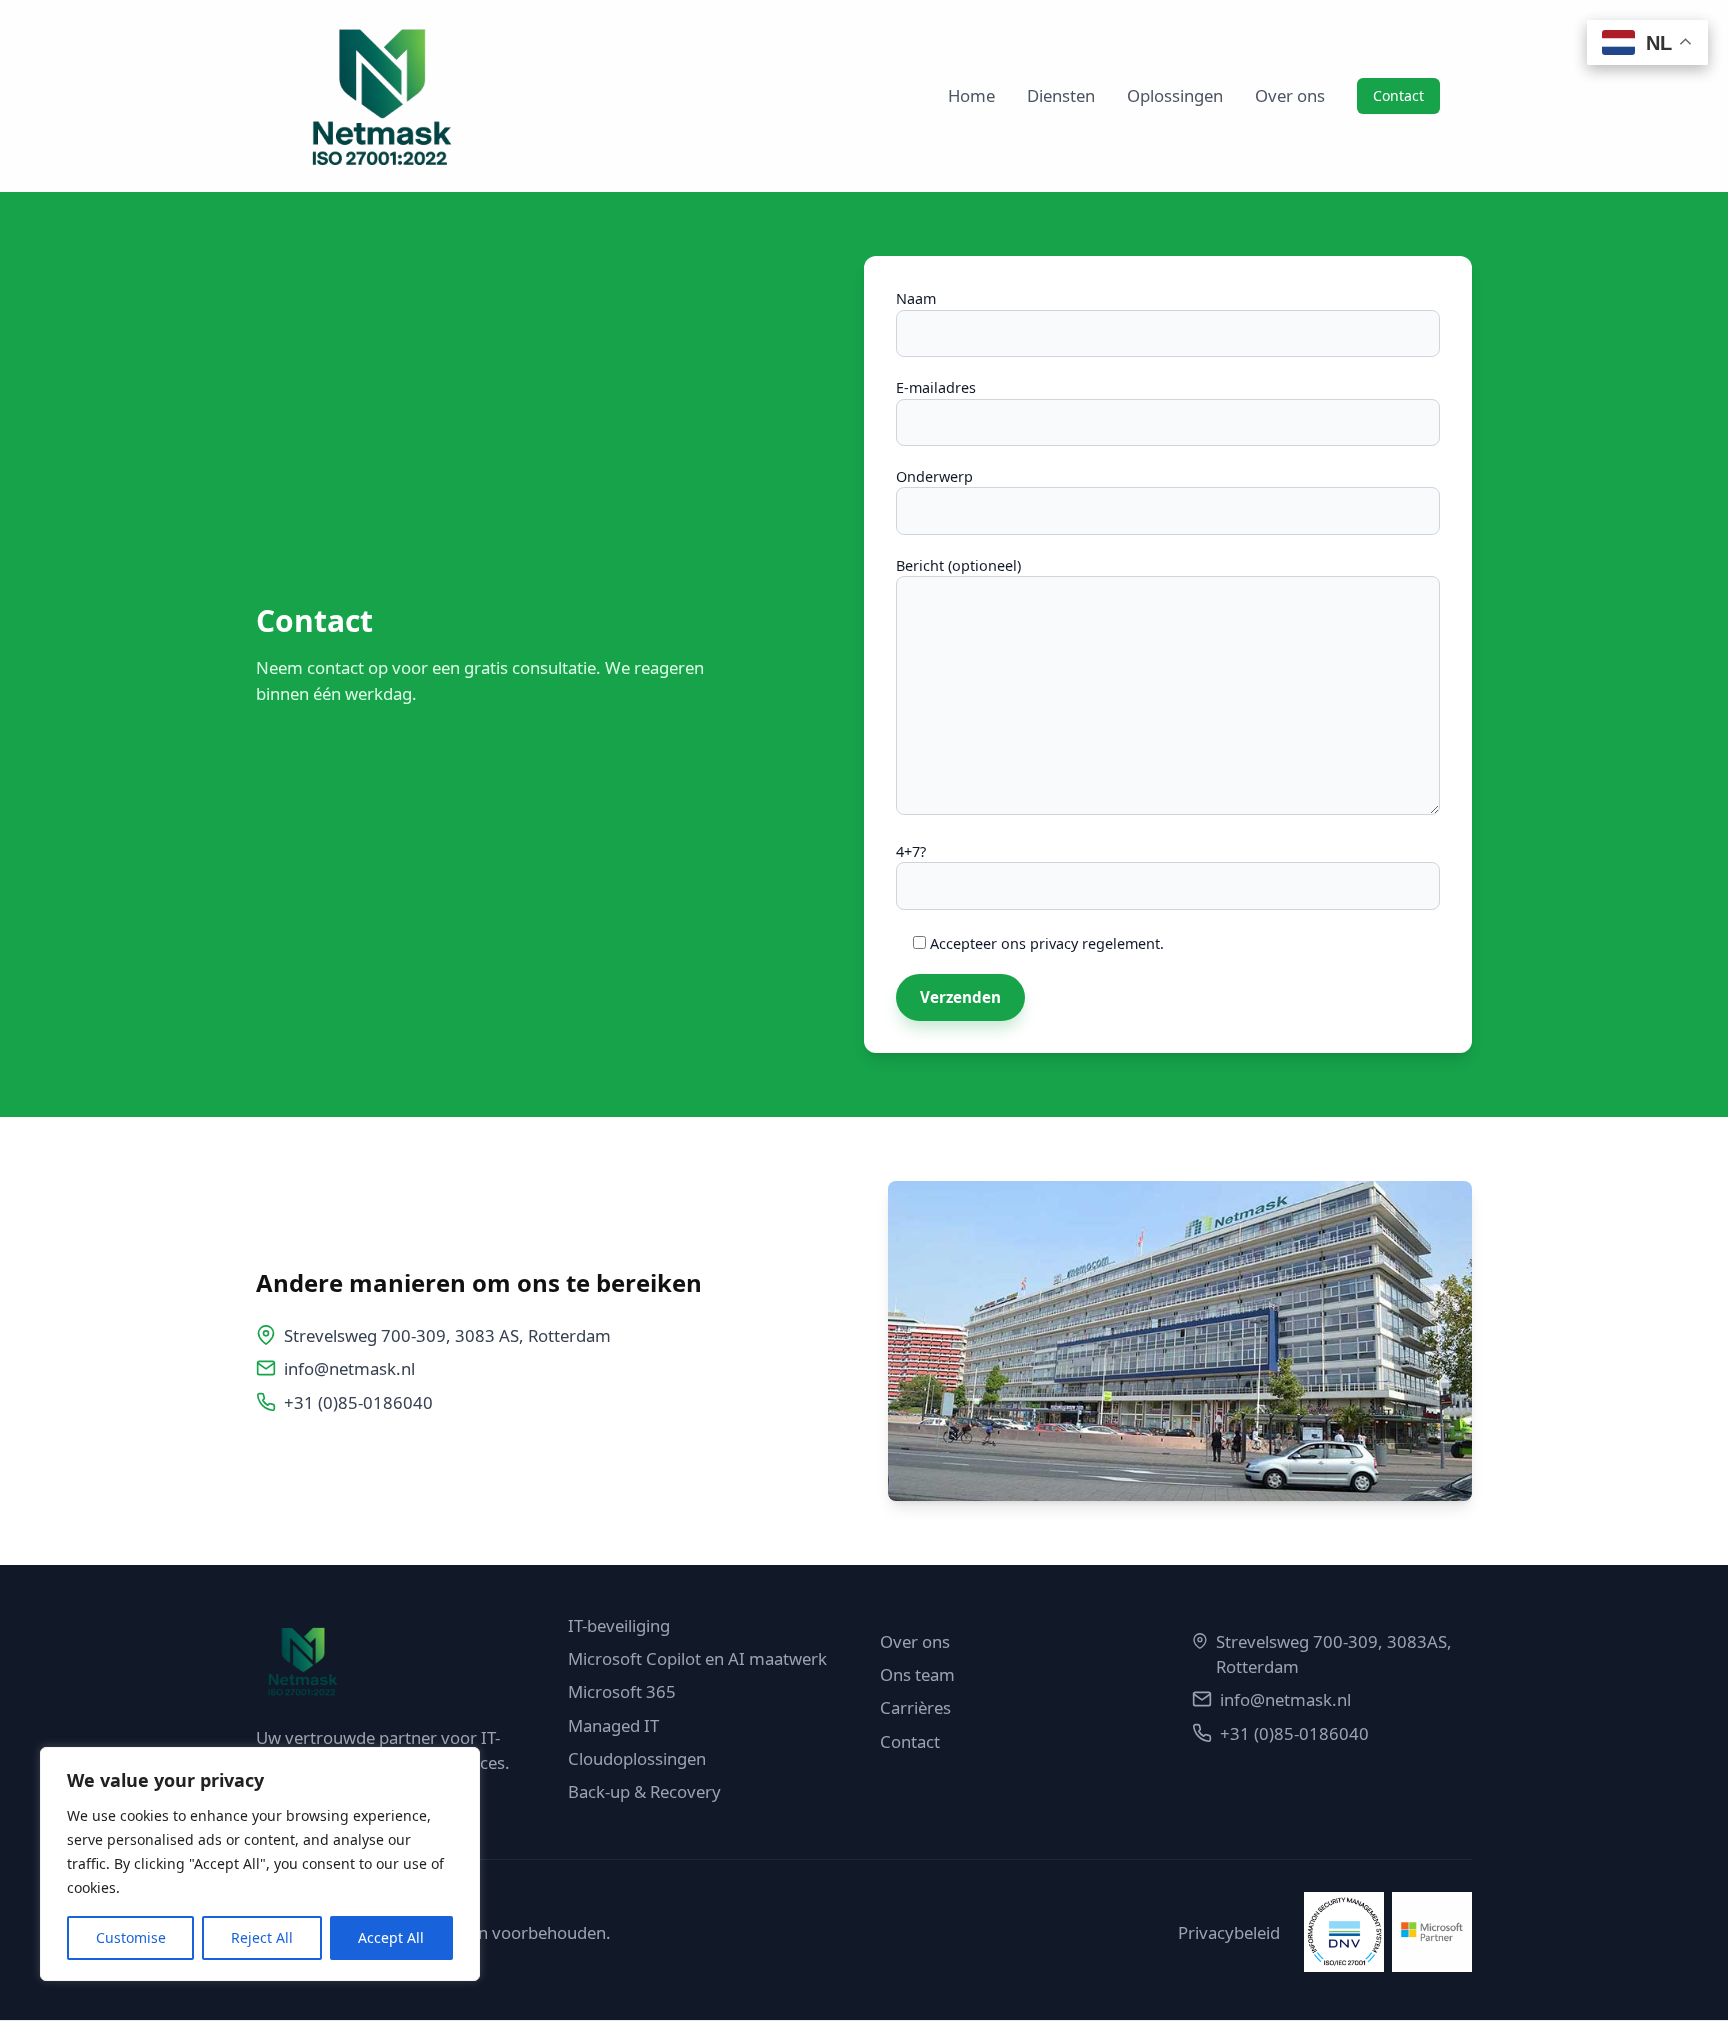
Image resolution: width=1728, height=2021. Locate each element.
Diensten (1061, 95)
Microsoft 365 (622, 1691)
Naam (916, 298)
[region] (260, 1864)
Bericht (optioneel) (958, 565)
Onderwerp (934, 476)
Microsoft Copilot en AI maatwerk (697, 1658)
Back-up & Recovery (644, 1791)
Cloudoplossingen (637, 1758)
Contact (1398, 95)
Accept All (391, 1937)
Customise (131, 1937)
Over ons (1290, 95)
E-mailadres (936, 387)
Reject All (262, 1937)
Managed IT (613, 1725)
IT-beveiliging (619, 1625)
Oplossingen (1175, 95)
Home (971, 95)
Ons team (917, 1674)
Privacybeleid (1229, 1932)
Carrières (915, 1707)
